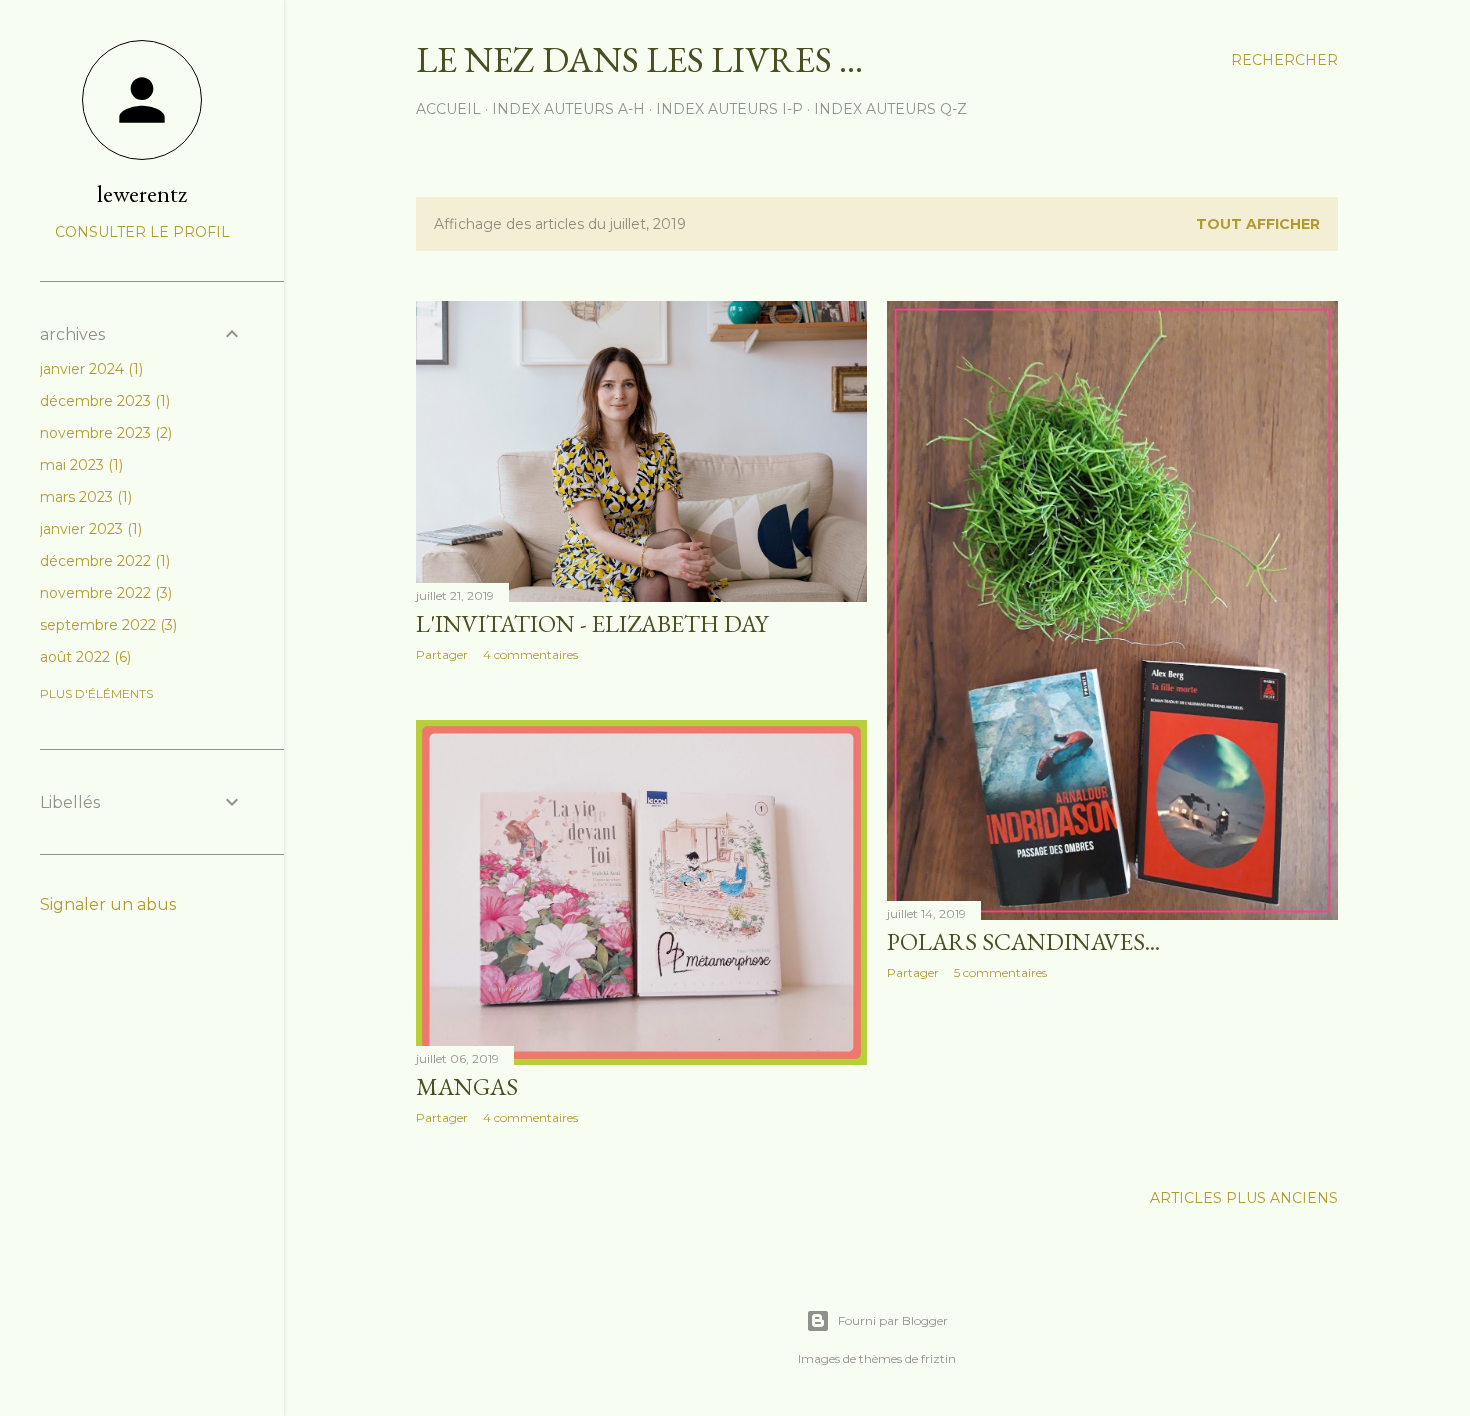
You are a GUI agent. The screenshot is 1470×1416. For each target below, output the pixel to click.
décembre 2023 (103, 401)
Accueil (448, 109)
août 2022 (83, 657)
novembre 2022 (104, 593)
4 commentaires (530, 654)
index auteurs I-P (729, 109)
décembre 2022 (103, 561)
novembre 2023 (104, 433)
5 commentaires (1000, 972)
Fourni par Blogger (893, 1320)
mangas (467, 1086)
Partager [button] (442, 654)
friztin (938, 1358)
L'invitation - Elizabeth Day (592, 623)
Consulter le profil (142, 232)
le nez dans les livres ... (639, 59)
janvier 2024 (89, 369)
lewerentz (142, 193)
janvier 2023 (89, 529)
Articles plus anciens (1244, 1198)
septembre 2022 (106, 625)
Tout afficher (1258, 224)
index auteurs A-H (568, 109)
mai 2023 (79, 465)
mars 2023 (84, 497)
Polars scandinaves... (1023, 941)
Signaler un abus (108, 904)
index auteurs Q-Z (890, 109)
